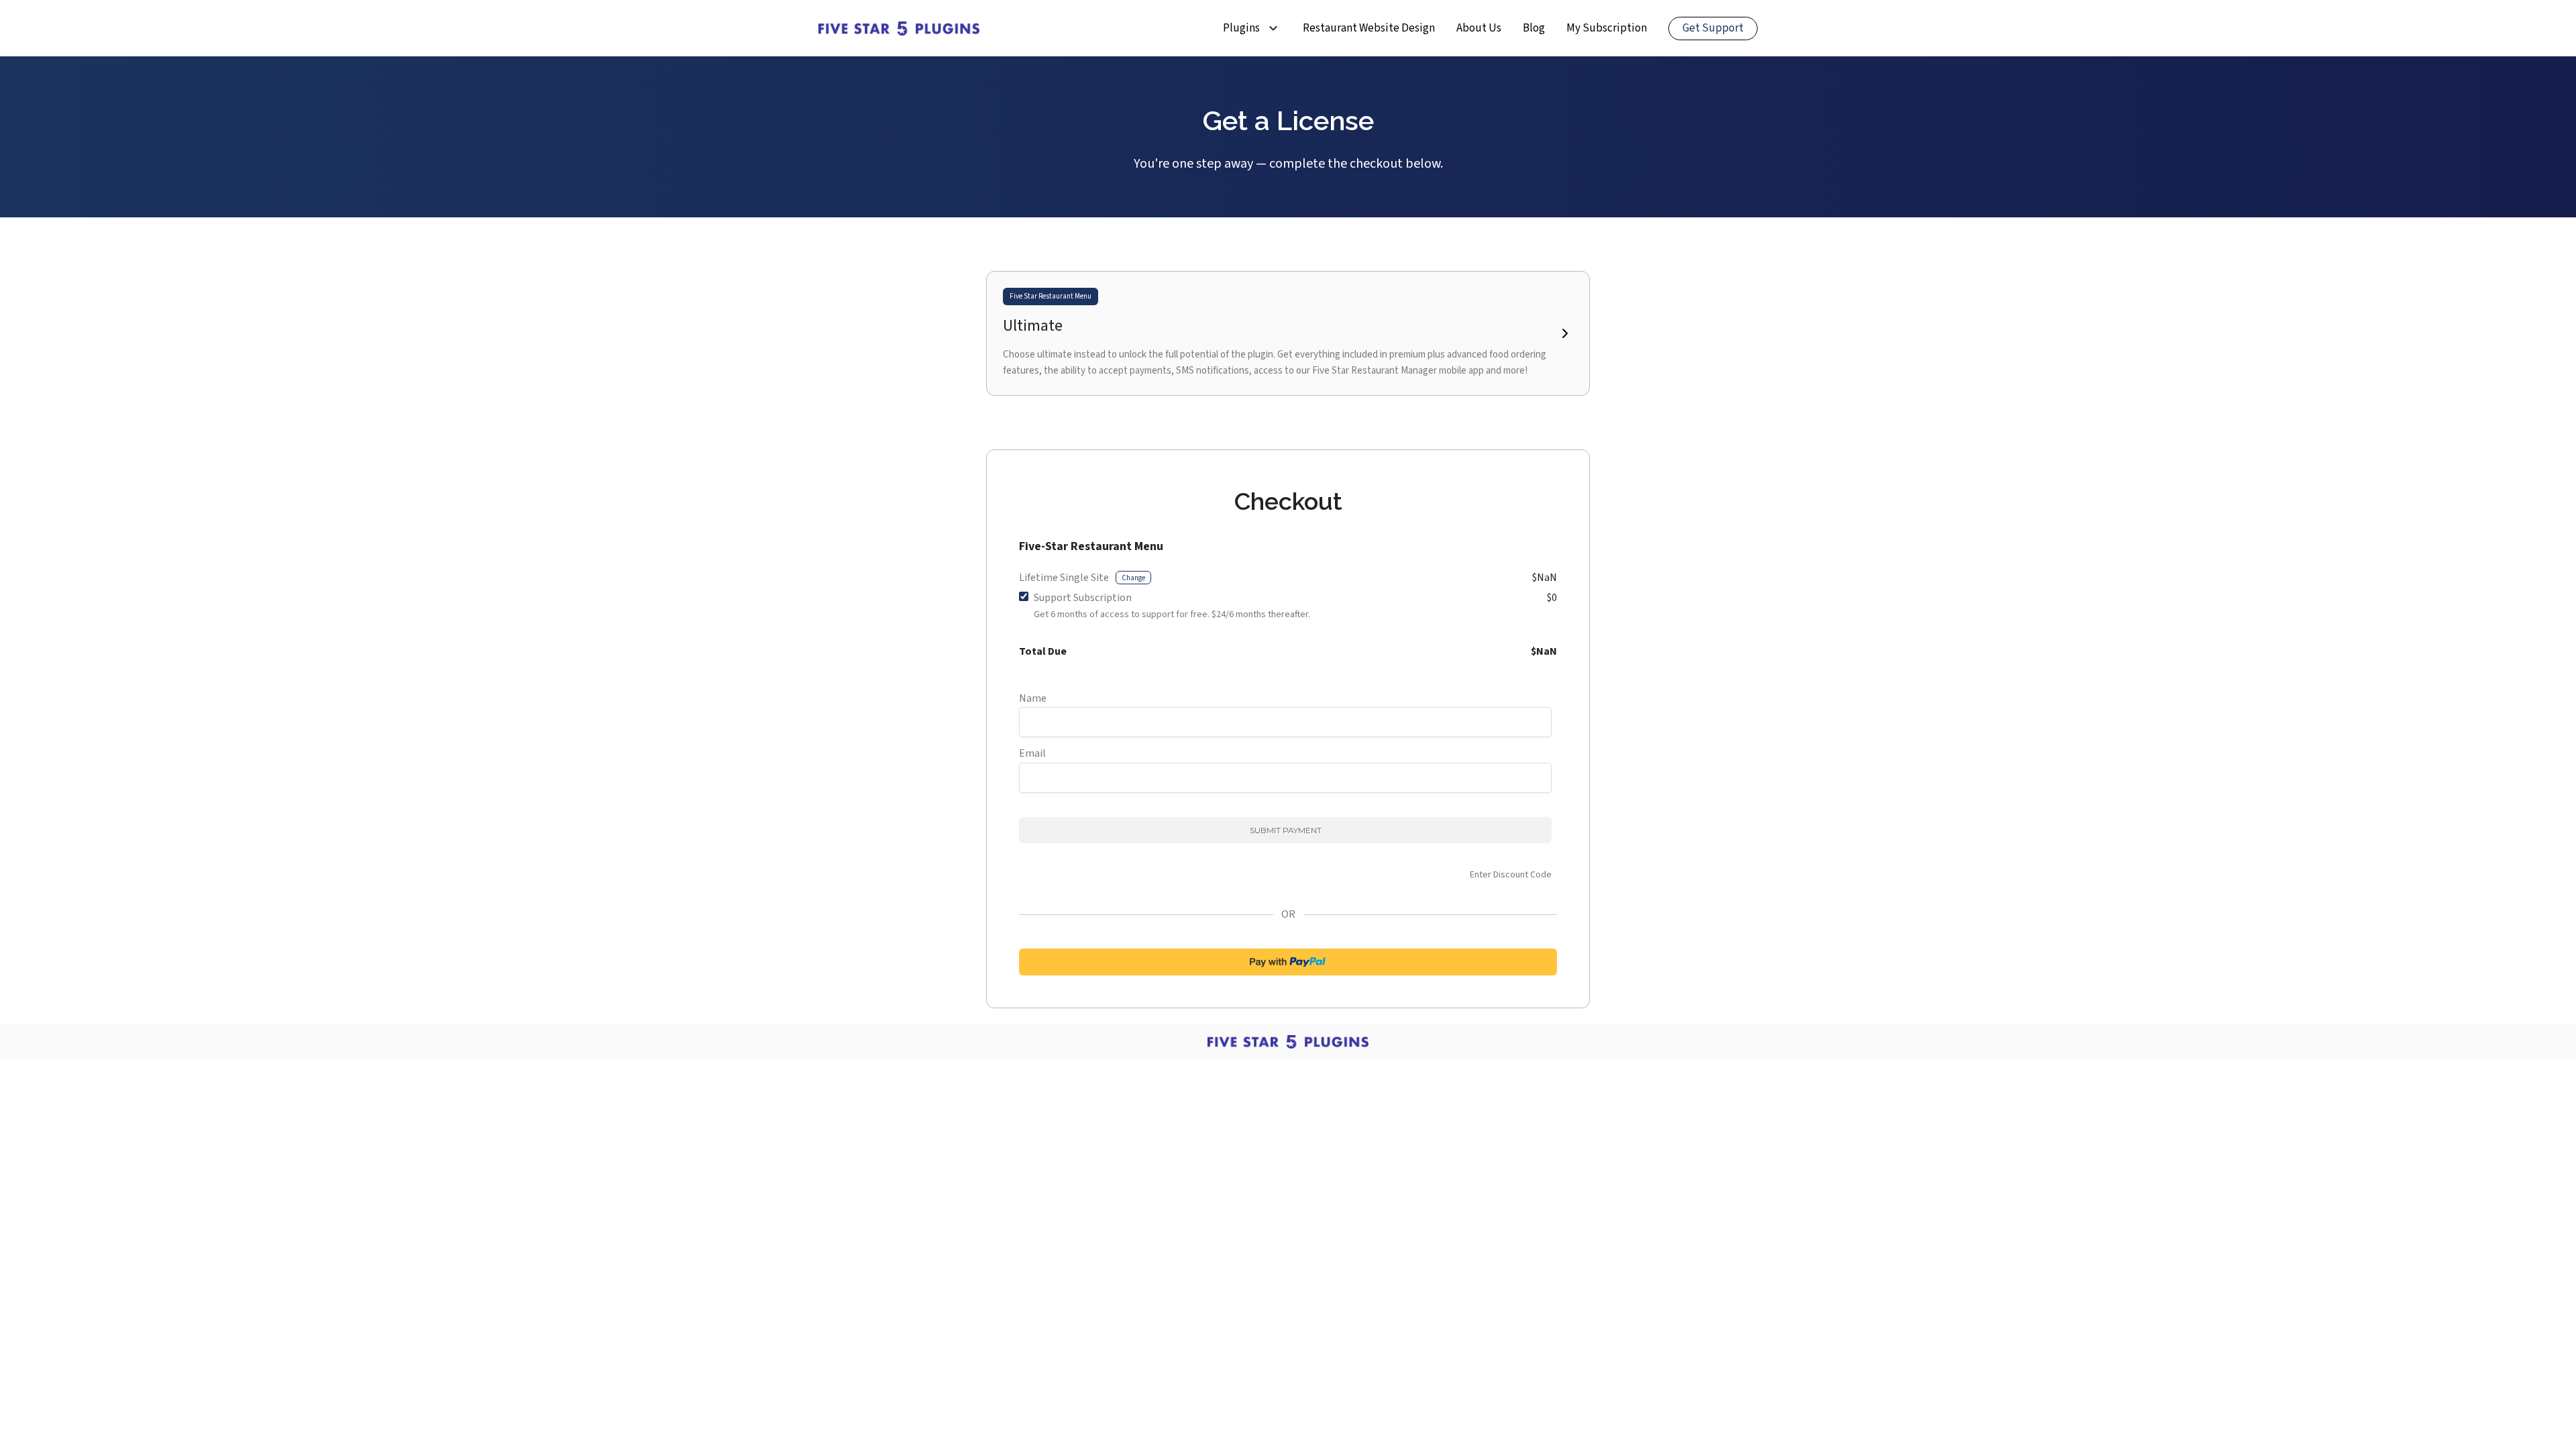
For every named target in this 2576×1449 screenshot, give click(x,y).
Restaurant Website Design (1369, 28)
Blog (1534, 28)
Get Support (1713, 28)
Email (1032, 753)
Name (1033, 698)
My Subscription (1607, 28)
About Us (1479, 28)
